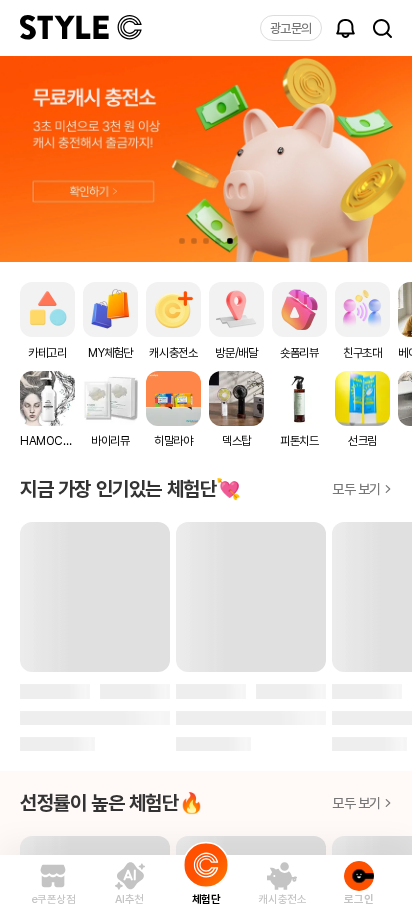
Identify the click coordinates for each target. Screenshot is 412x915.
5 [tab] (230, 241)
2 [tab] (194, 241)
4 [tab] (218, 241)
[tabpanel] (206, 159)
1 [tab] (182, 241)
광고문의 (291, 28)
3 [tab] (206, 241)
